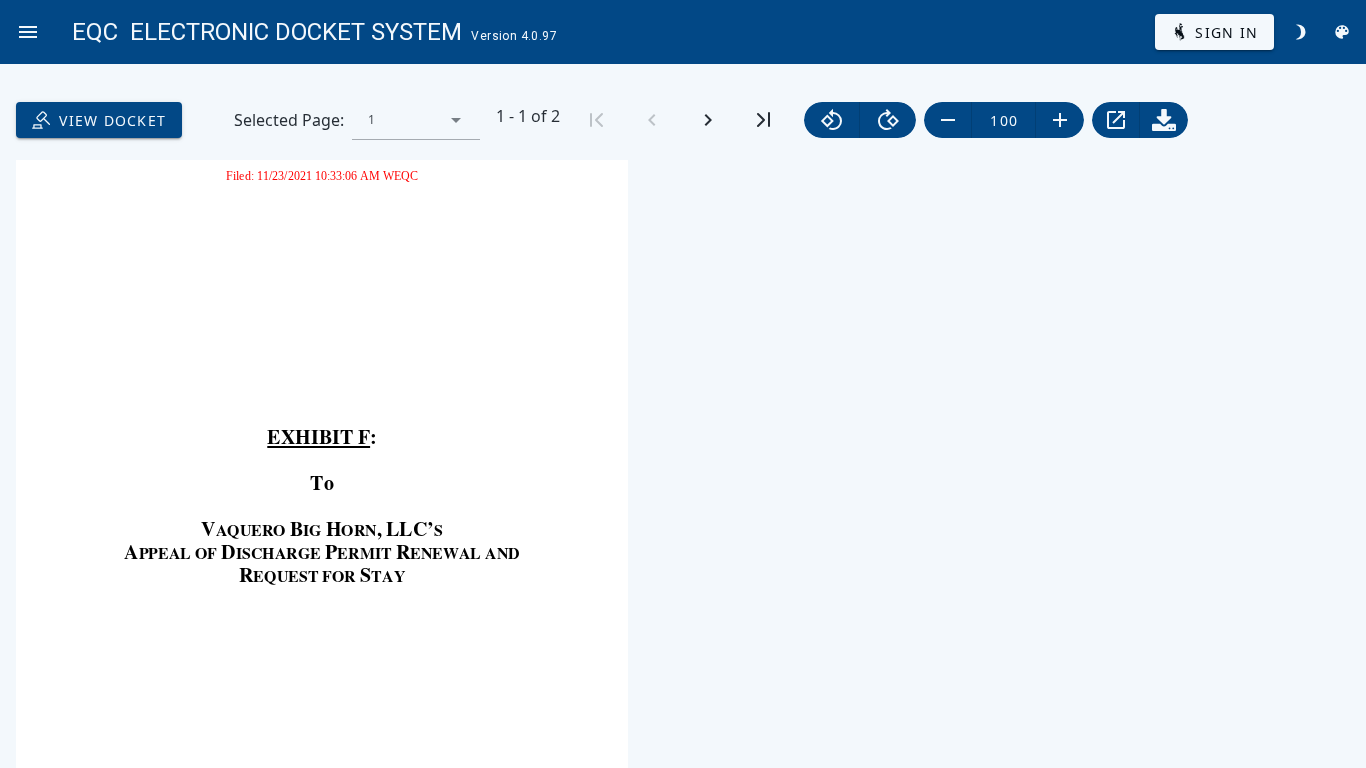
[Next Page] (708, 120)
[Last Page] (764, 120)
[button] (456, 120)
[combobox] (416, 120)
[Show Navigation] (28, 32)
